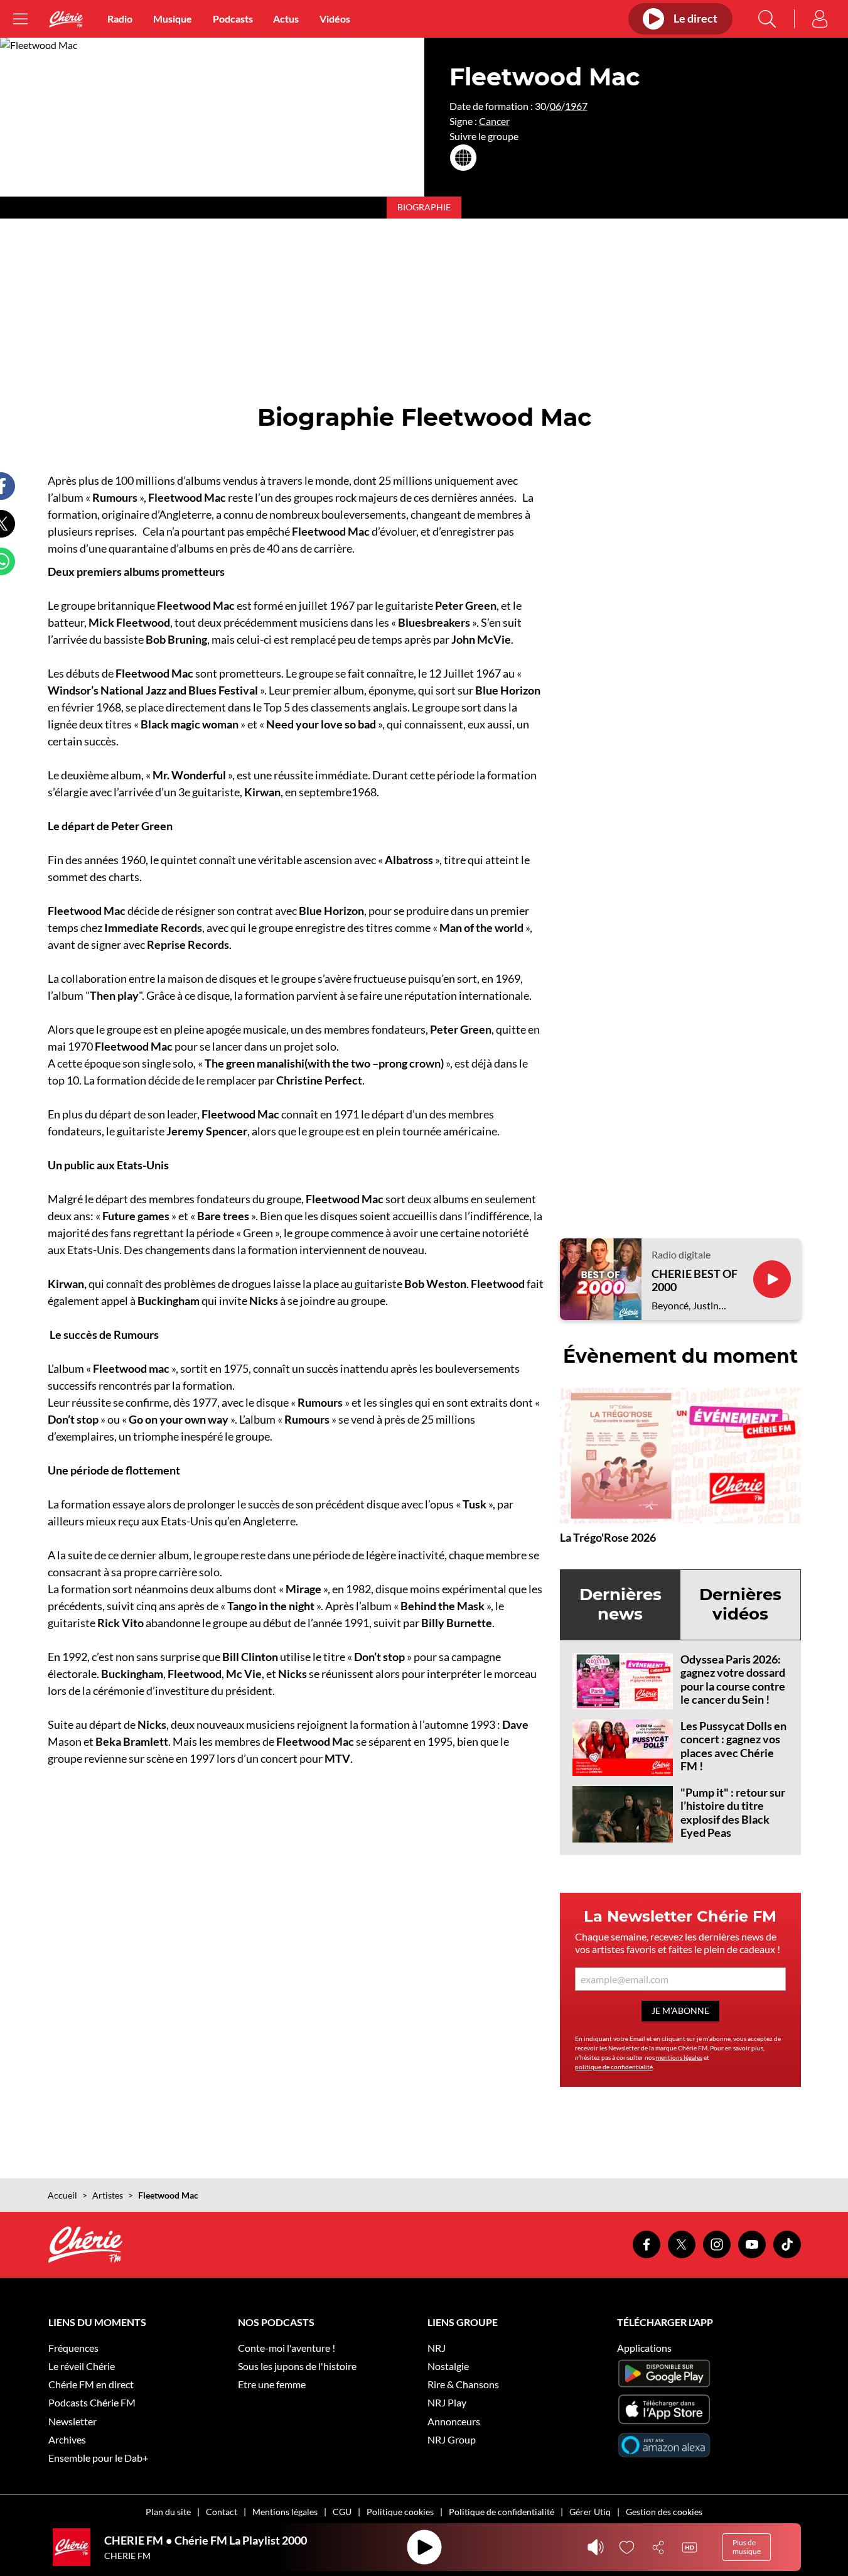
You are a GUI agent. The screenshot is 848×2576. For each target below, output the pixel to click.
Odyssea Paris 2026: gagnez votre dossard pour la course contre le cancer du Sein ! (733, 1680)
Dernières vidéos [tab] (740, 1604)
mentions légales (679, 2057)
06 (555, 106)
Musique (173, 19)
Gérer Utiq (590, 2512)
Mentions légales (285, 2512)
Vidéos (335, 19)
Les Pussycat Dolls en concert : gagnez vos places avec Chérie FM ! (733, 1746)
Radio (120, 19)
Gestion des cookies (664, 2512)
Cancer (494, 121)
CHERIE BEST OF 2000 (695, 1281)
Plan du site (168, 2512)
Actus (286, 19)
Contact (222, 2512)
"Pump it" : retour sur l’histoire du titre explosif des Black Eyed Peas (733, 1813)
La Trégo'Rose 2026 (608, 1537)
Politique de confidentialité (502, 2512)
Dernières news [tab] (620, 1604)
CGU (342, 2512)
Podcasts (233, 19)
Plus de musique (747, 2547)
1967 (576, 106)
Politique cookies (400, 2512)
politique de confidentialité (614, 2067)
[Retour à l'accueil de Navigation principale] (66, 19)
